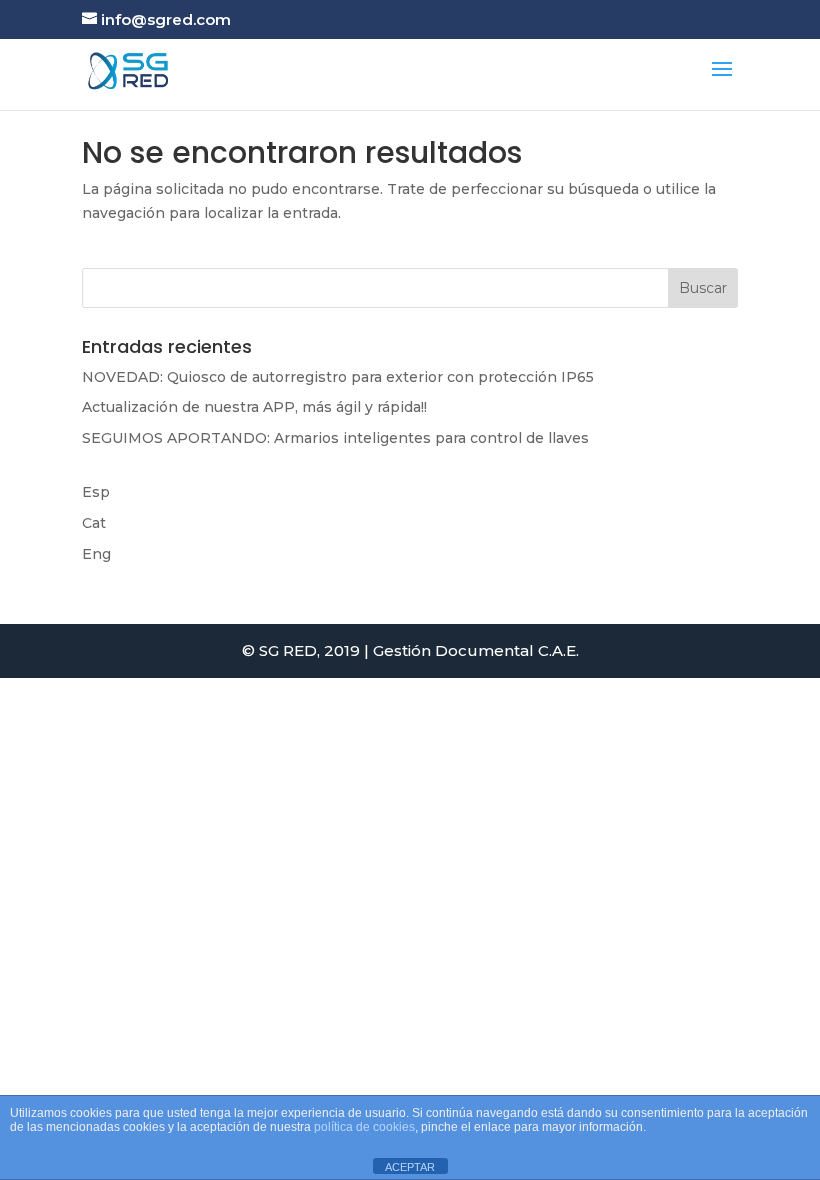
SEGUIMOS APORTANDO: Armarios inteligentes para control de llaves (335, 438)
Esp (96, 492)
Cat (94, 523)
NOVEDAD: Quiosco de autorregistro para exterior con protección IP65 (338, 377)
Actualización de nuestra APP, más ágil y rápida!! (254, 407)
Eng (96, 554)
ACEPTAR (410, 1167)
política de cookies (364, 1127)
